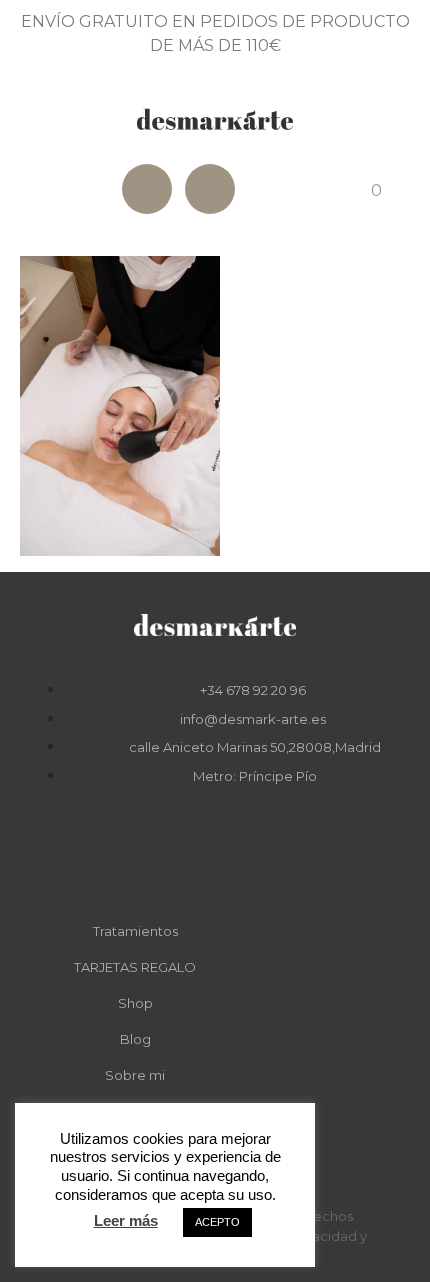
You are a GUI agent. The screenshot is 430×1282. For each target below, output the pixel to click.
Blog (135, 1039)
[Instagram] (210, 189)
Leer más (126, 1220)
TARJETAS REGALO (135, 967)
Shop (135, 1003)
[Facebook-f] (188, 851)
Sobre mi (135, 1075)
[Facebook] (147, 189)
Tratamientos (135, 931)
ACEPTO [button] (217, 1222)
